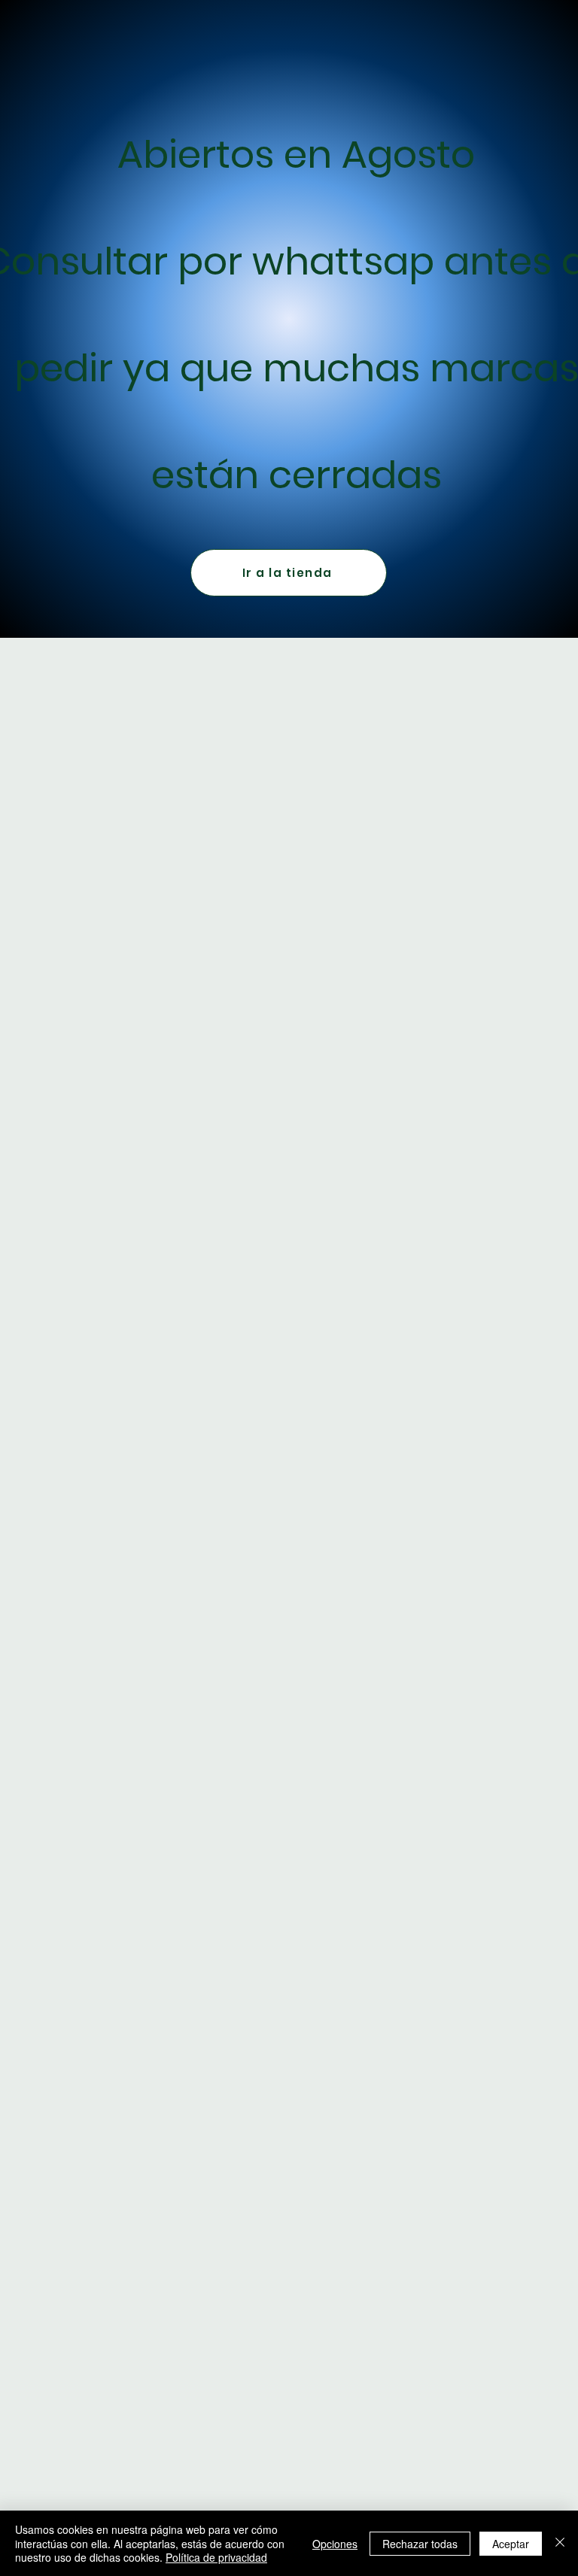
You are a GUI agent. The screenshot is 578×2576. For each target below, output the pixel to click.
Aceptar (511, 2544)
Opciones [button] (335, 2544)
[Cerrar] (560, 2543)
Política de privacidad (216, 2557)
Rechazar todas (420, 2544)
